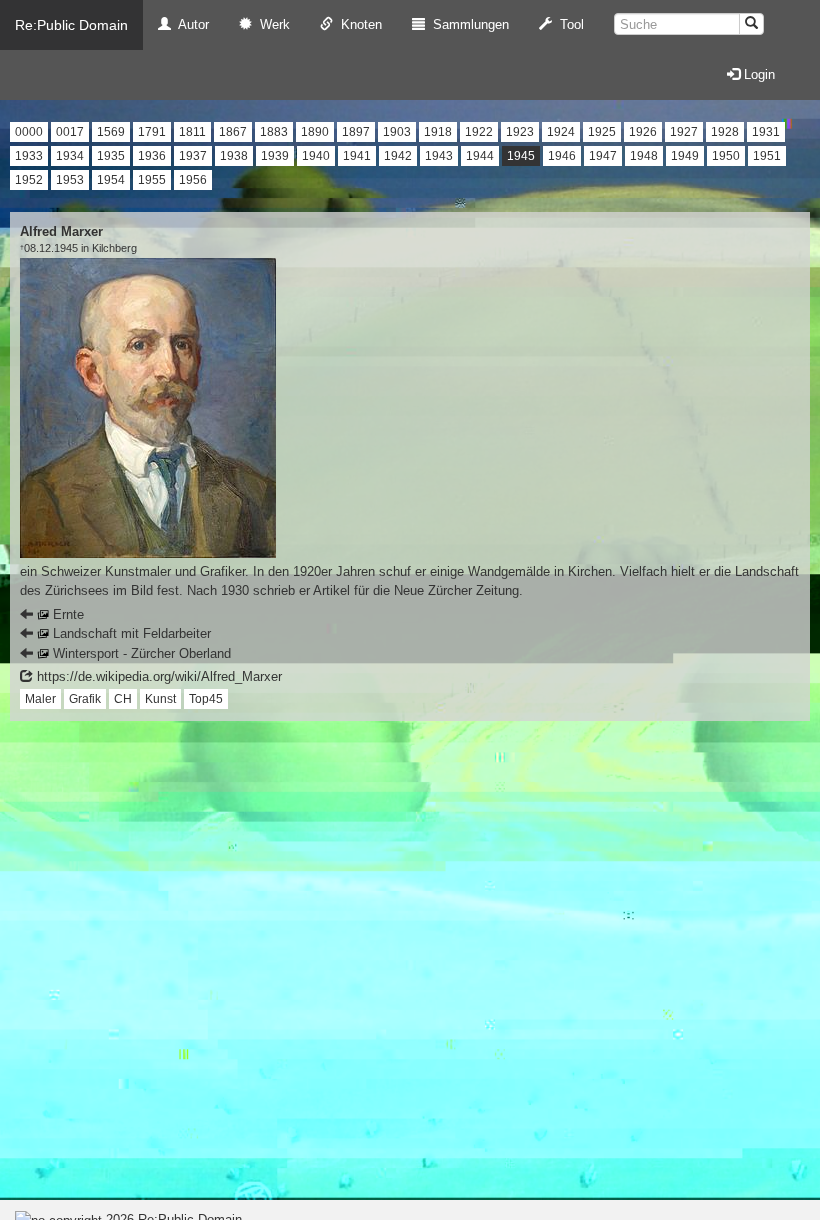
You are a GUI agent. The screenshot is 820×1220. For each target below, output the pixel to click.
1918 (438, 132)
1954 (111, 180)
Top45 (206, 699)
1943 (439, 156)
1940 (316, 156)
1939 (275, 156)
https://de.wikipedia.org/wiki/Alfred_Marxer (157, 676)
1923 (520, 132)
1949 (685, 156)
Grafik (85, 699)
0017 (70, 132)
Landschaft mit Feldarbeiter (130, 633)
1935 (111, 156)
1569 (111, 132)
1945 (521, 156)
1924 (561, 132)
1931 (766, 132)
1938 (234, 156)
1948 (644, 156)
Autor (190, 24)
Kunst (160, 699)
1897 (356, 132)
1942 (398, 156)
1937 (193, 156)
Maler (40, 699)
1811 (192, 132)
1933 (29, 156)
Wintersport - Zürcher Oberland (140, 653)
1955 (152, 180)
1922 (479, 132)
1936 (152, 156)
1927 (684, 132)
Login (757, 74)
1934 (70, 156)
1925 (602, 132)
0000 (29, 132)
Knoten (357, 24)
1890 (315, 132)
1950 (726, 156)
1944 (480, 156)
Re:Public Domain (71, 25)
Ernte (66, 614)
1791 (152, 132)
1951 (767, 156)
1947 (603, 156)
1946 (562, 156)
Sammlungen (467, 24)
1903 (397, 132)
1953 (70, 180)
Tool (568, 24)
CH (123, 699)
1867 (233, 132)
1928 (725, 132)
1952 (29, 180)
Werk (271, 24)
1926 (643, 132)
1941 (357, 156)
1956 (193, 180)
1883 (274, 132)
